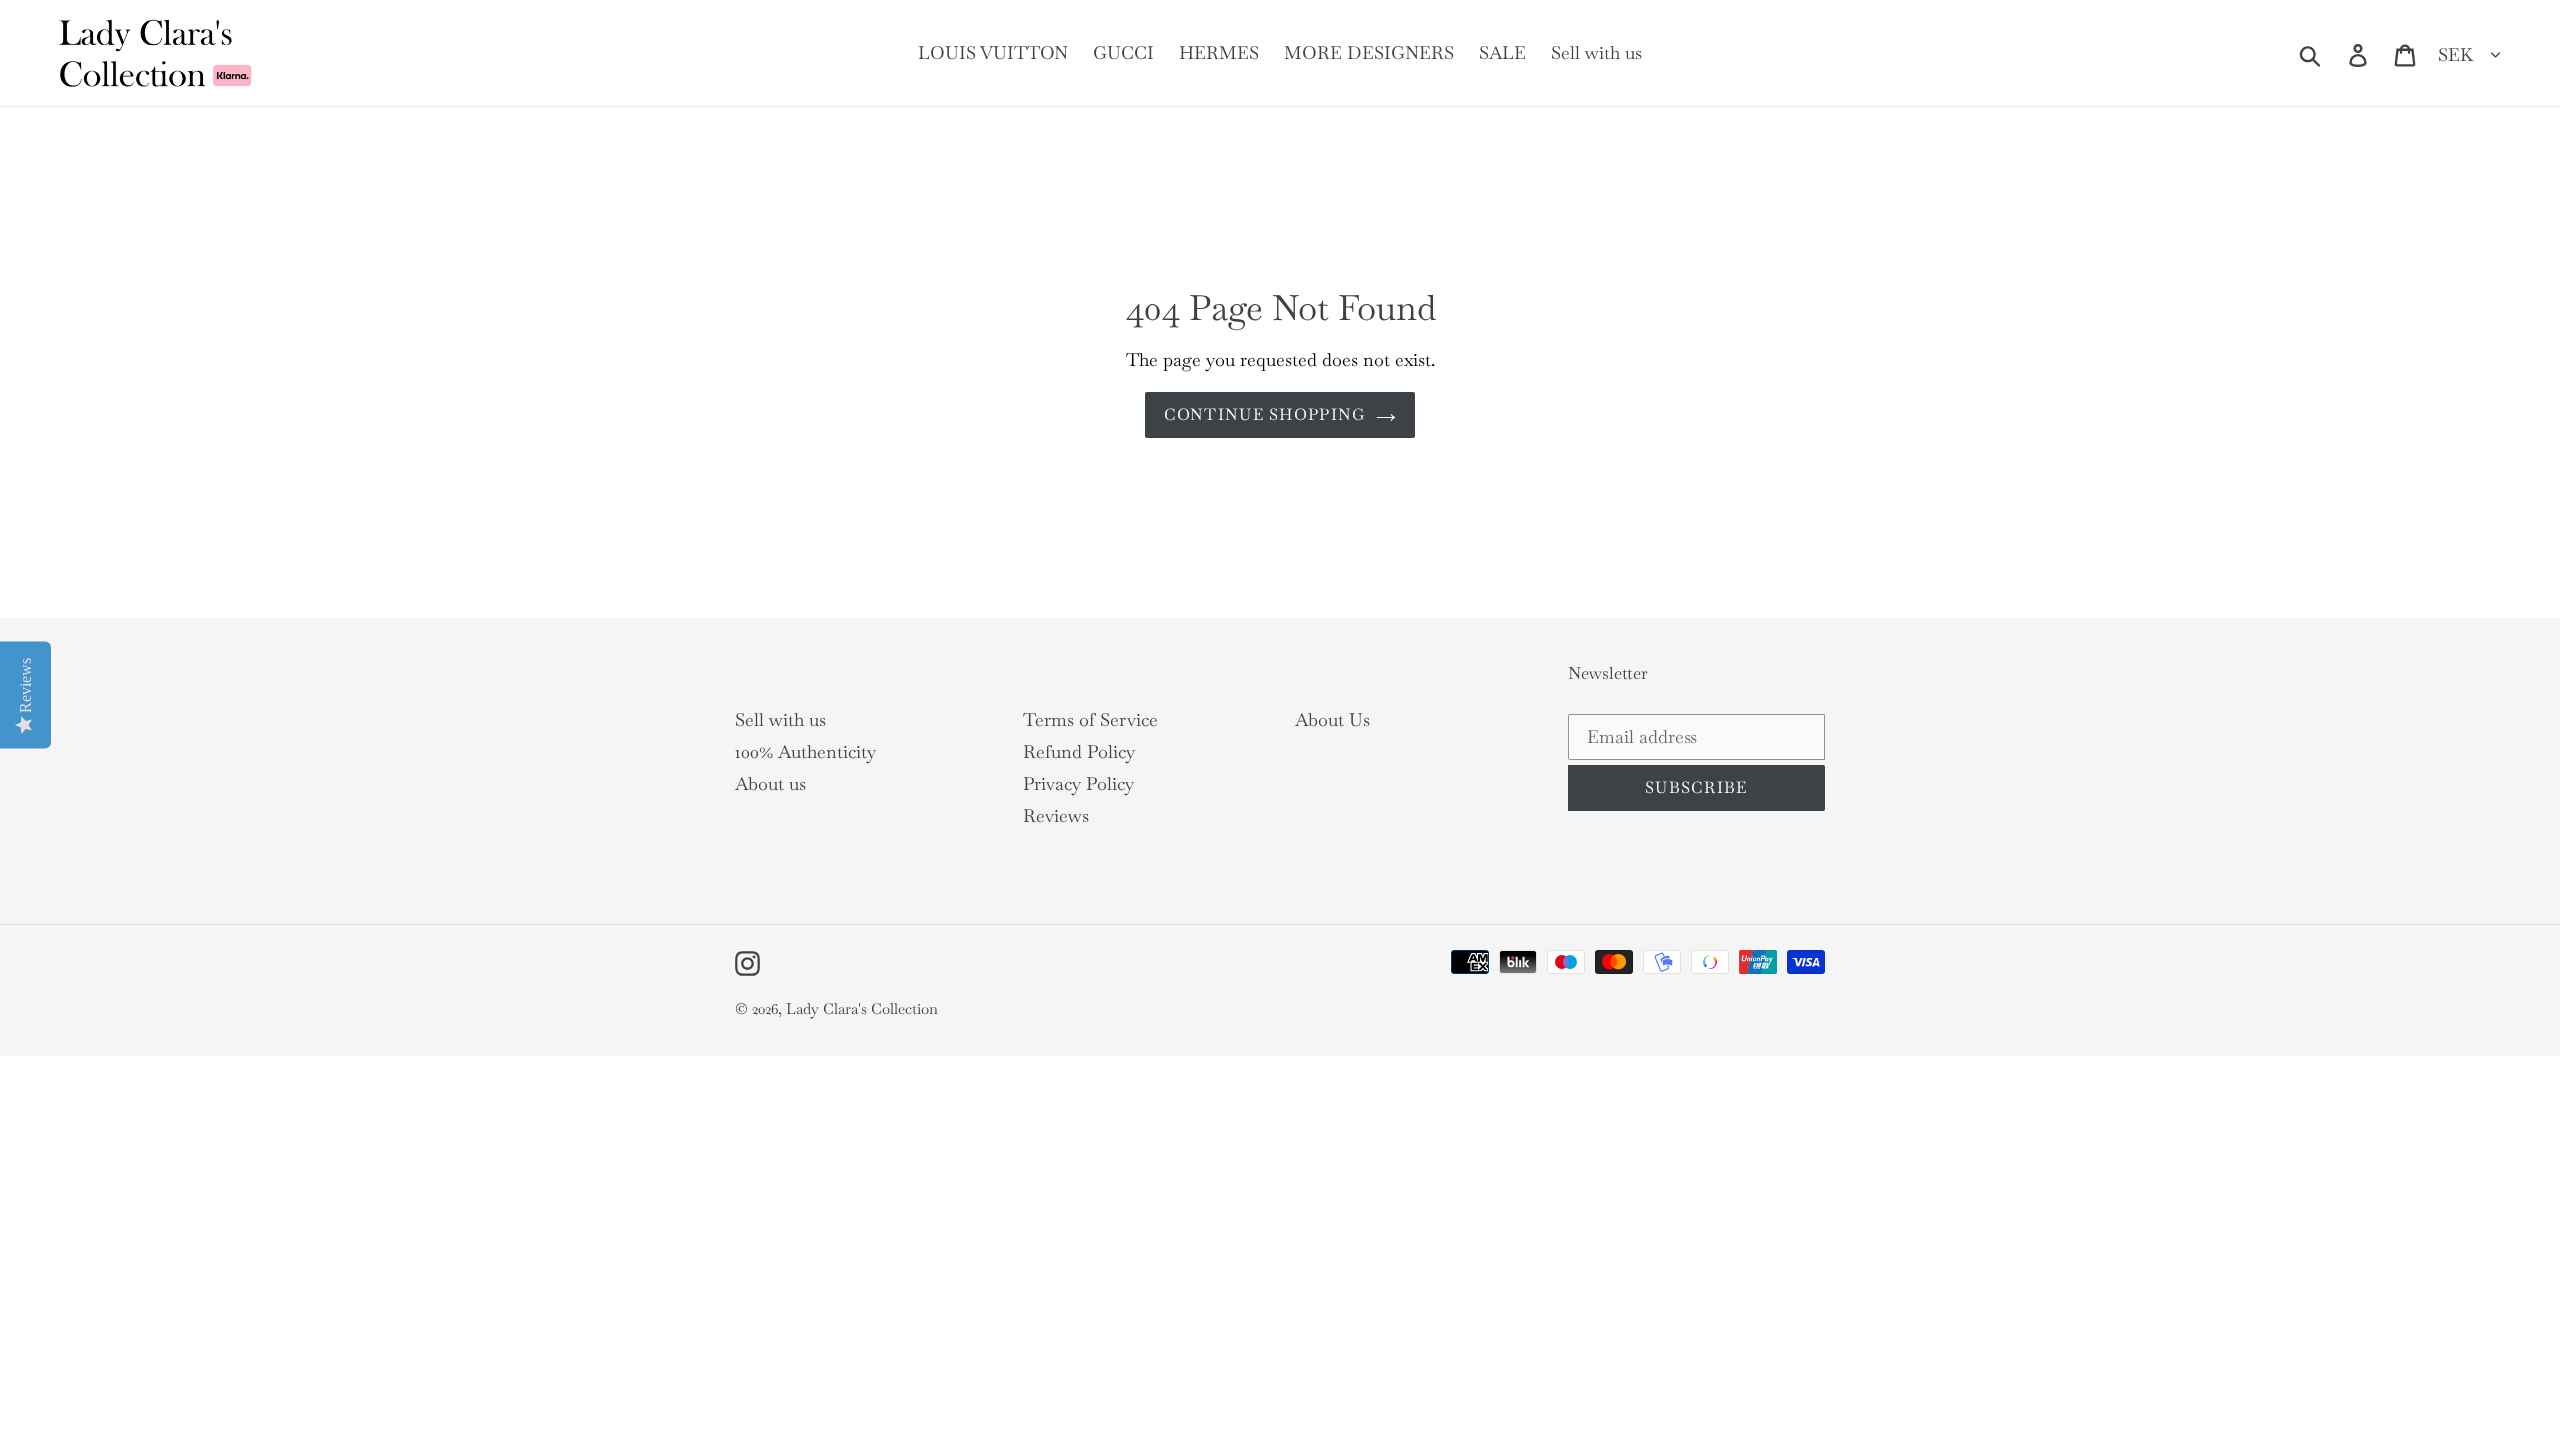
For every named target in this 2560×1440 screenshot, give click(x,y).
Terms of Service (1090, 719)
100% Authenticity (805, 751)
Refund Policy (1079, 751)
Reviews (1056, 815)
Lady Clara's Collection (862, 1008)
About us (770, 783)
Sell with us (780, 719)
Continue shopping (1265, 414)
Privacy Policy (1078, 783)
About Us (1332, 719)
